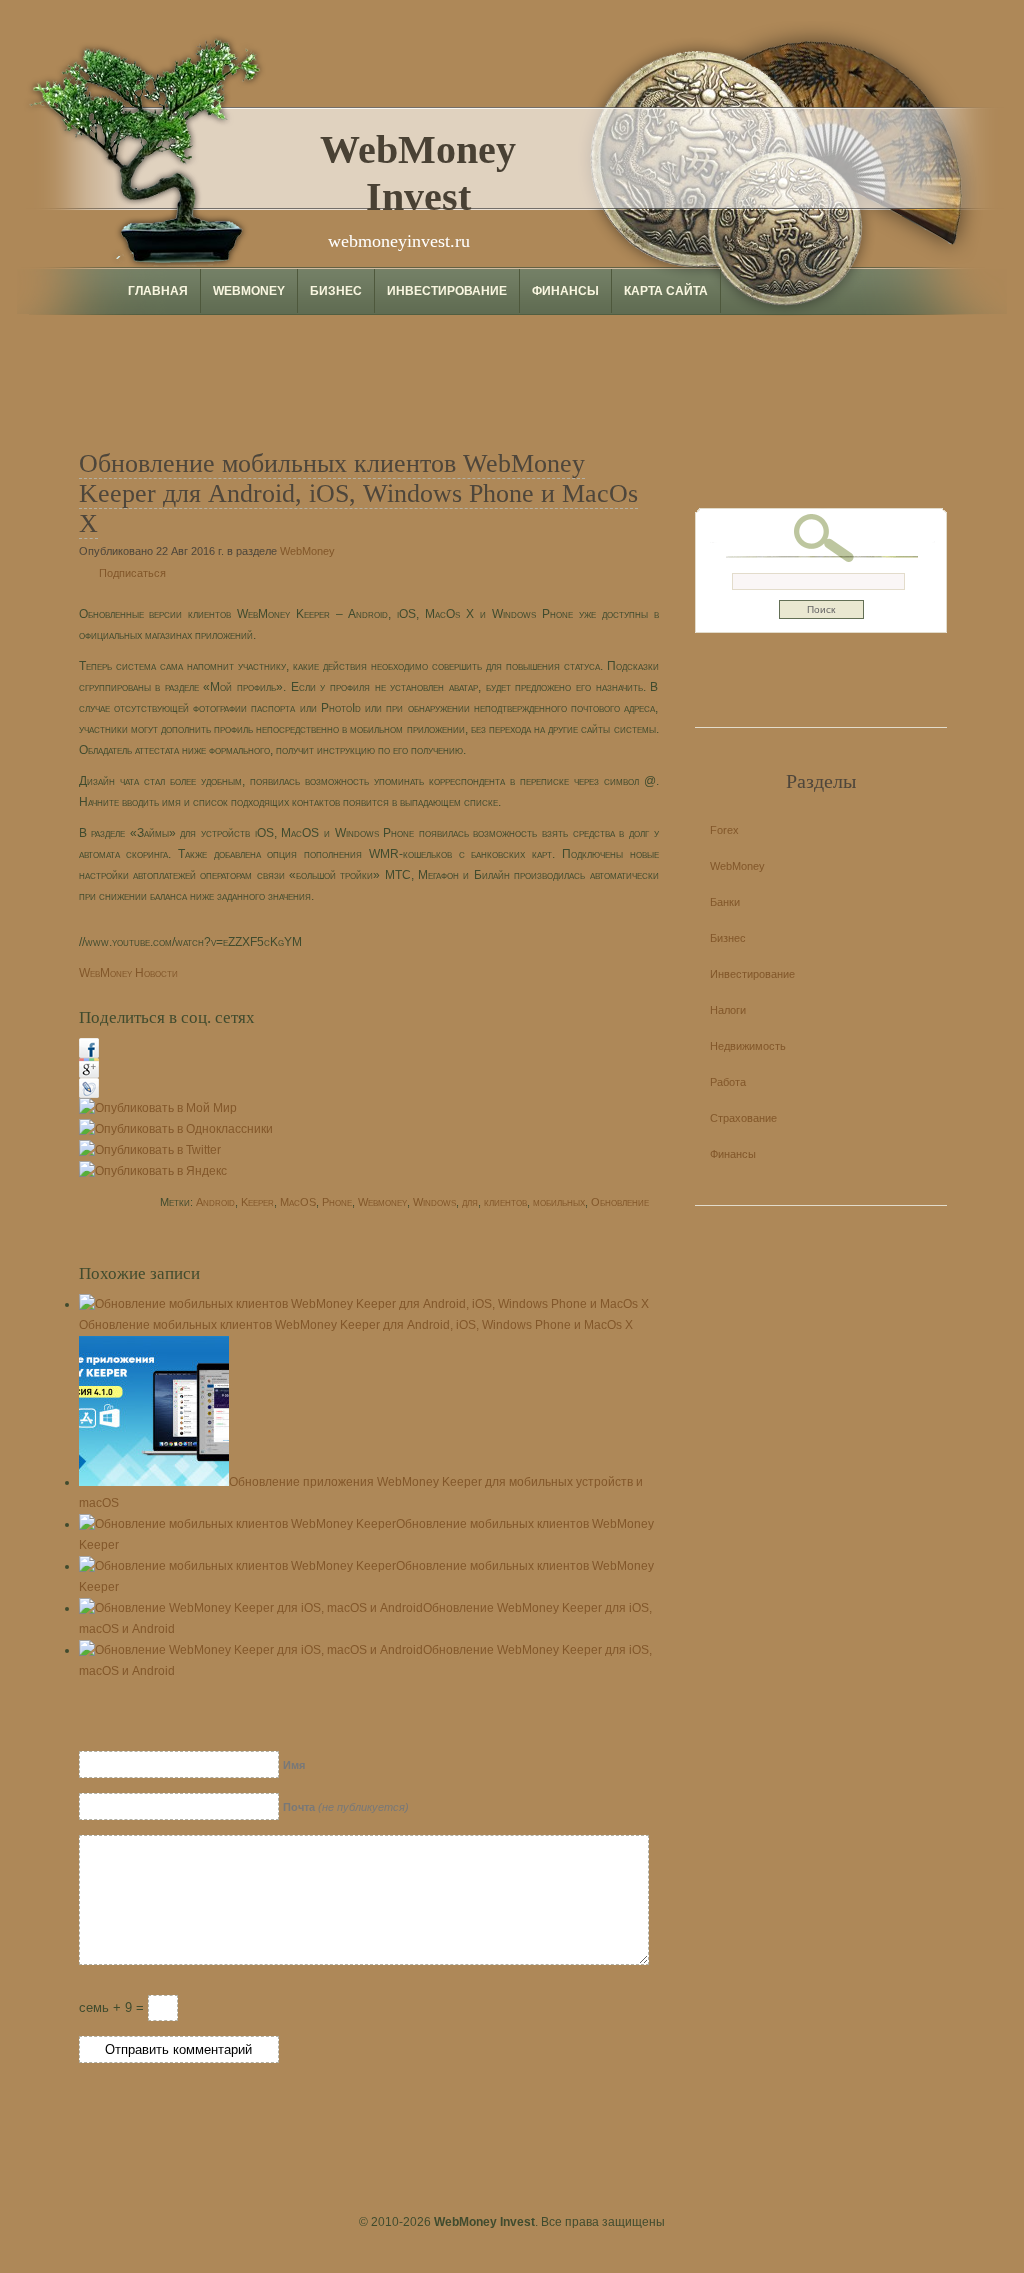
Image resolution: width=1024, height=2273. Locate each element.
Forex (724, 830)
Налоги (728, 1010)
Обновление (620, 1202)
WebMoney (249, 291)
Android (215, 1202)
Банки (725, 902)
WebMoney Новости (128, 973)
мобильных (559, 1202)
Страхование (743, 1118)
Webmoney (382, 1202)
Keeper (257, 1202)
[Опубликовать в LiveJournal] (89, 1094)
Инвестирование (447, 291)
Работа (728, 1082)
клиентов (505, 1202)
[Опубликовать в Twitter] (150, 1150)
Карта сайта (666, 291)
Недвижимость (748, 1046)
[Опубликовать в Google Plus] (89, 1074)
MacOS (298, 1202)
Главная (158, 291)
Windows (434, 1202)
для (470, 1202)
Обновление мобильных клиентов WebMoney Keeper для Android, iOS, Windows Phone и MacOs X (358, 493)
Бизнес (336, 291)
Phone (337, 1202)
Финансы (565, 291)
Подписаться (132, 573)
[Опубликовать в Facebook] (89, 1054)
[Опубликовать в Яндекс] (153, 1171)
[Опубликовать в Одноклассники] (176, 1129)
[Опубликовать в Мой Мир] (158, 1108)
